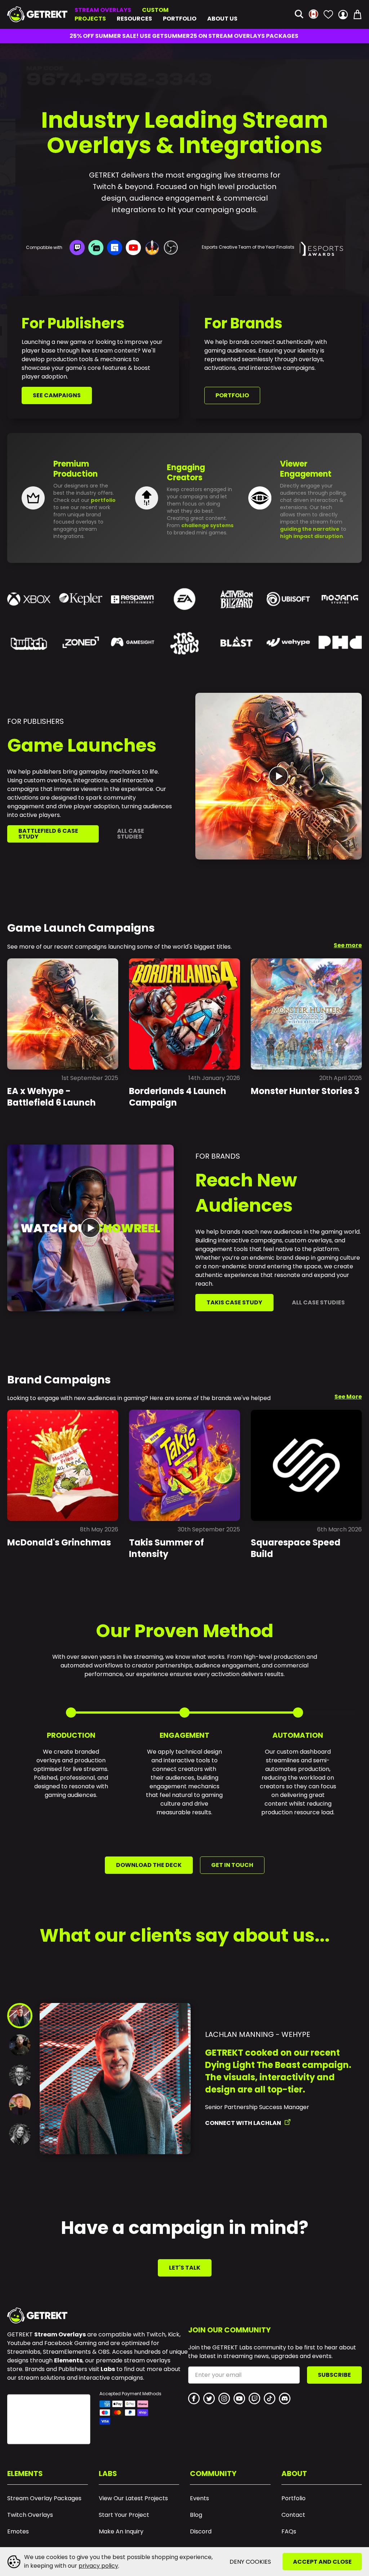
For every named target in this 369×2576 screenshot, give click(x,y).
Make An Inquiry (121, 2532)
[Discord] (285, 2398)
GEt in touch (232, 1865)
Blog (196, 2515)
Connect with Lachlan (243, 2123)
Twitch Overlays (30, 2515)
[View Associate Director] (20, 2134)
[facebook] (194, 2398)
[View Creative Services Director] (20, 2045)
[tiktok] (270, 2398)
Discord (201, 2532)
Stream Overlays (103, 10)
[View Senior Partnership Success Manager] (20, 2016)
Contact (293, 2515)
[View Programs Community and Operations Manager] (20, 2104)
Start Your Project (124, 2515)
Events (199, 2498)
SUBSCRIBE (334, 2375)
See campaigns (57, 395)
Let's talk (185, 2268)
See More (348, 1397)
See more (348, 945)
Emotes (18, 2532)
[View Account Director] (20, 2075)
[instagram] (224, 2398)
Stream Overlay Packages (44, 2498)
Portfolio (180, 19)
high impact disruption (312, 536)
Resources (134, 19)
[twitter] (209, 2398)
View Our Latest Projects (133, 2498)
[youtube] (239, 2398)
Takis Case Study (234, 1302)
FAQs (289, 2532)
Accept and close (322, 2562)
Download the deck (149, 1865)
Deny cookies (250, 2562)
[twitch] (254, 2398)
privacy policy (98, 2566)
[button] (299, 15)
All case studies (131, 834)
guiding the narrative (310, 529)
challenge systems (207, 525)
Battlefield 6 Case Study (48, 834)
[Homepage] (37, 14)
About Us (222, 19)
